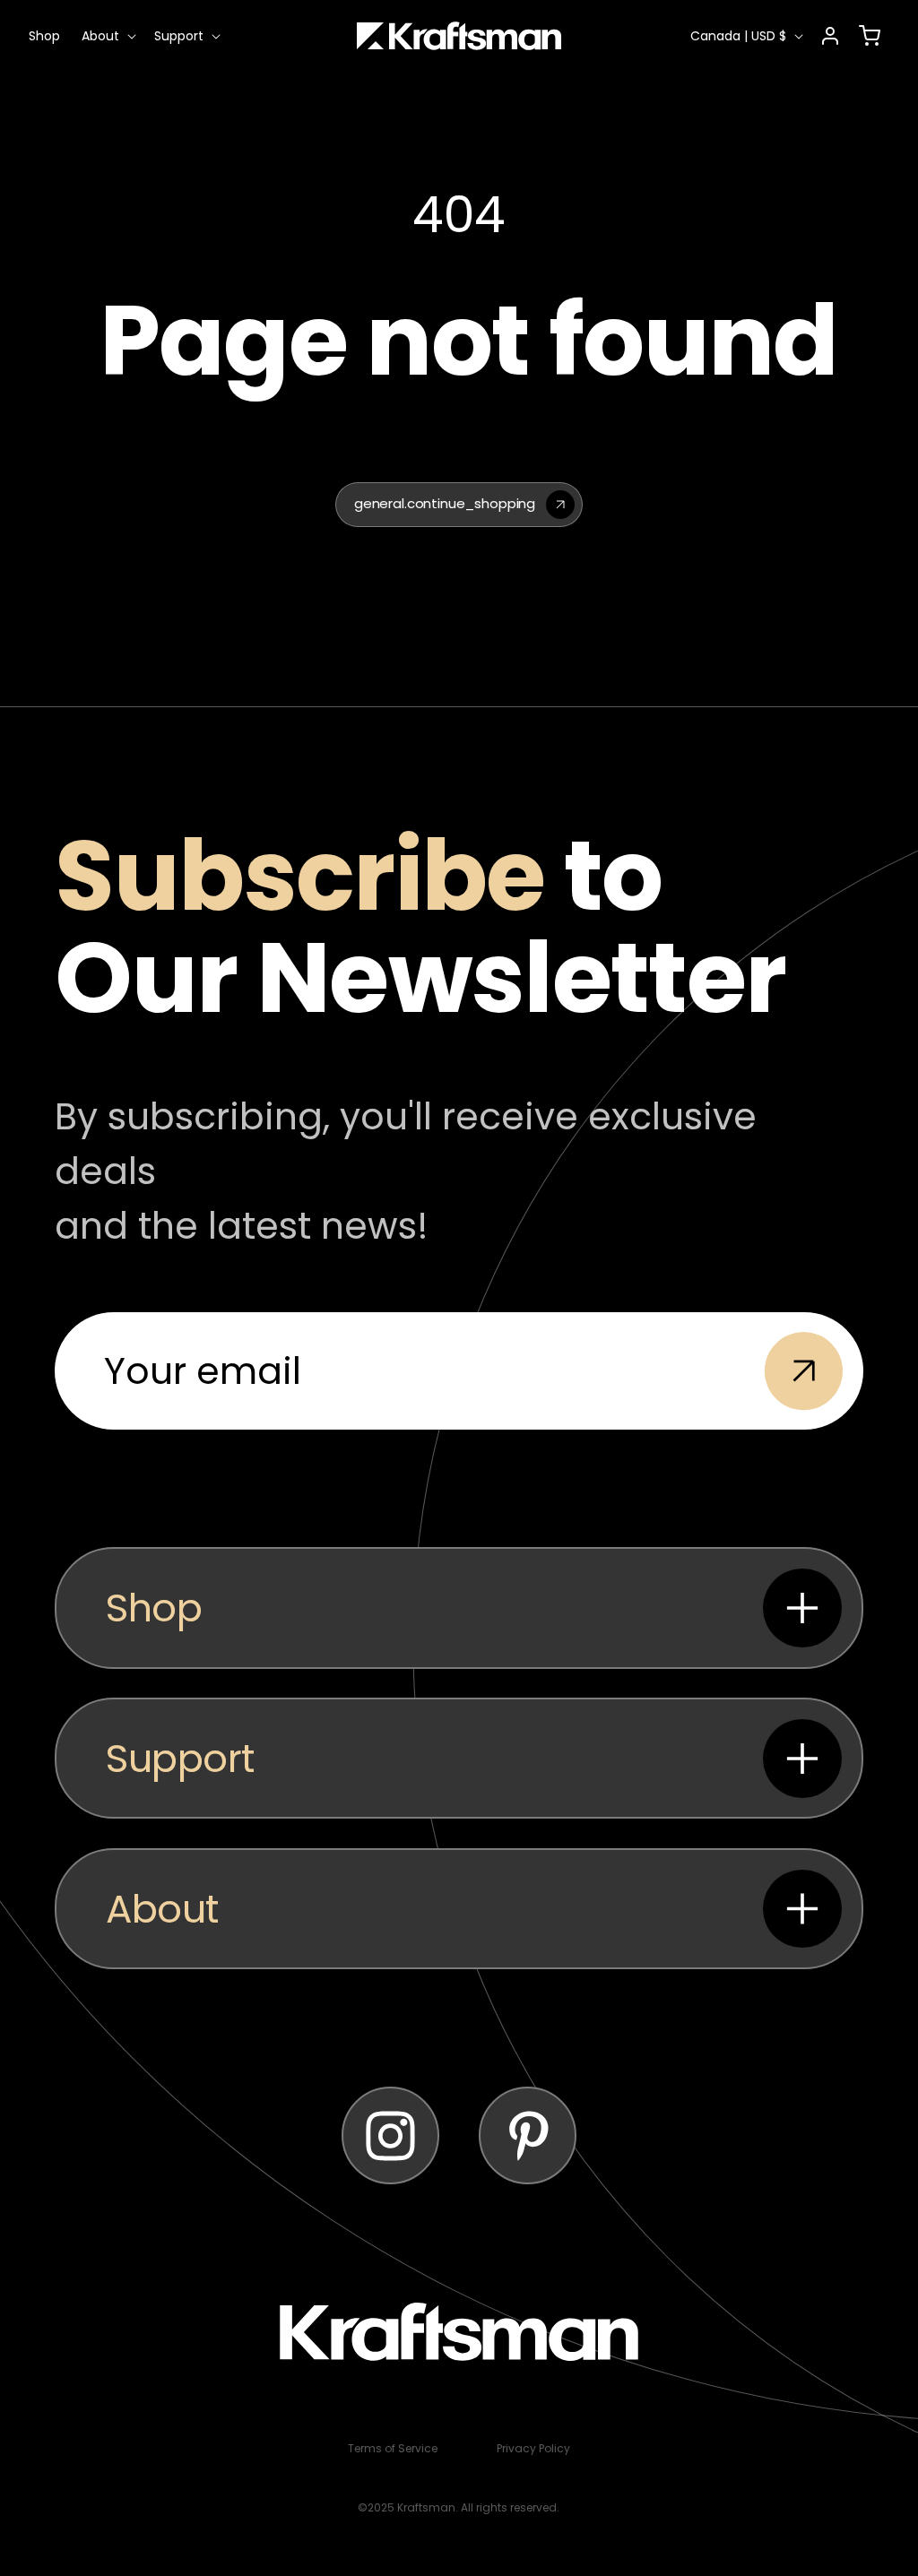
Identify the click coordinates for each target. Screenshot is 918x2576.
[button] (107, 36)
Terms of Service (393, 2448)
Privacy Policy (533, 2448)
